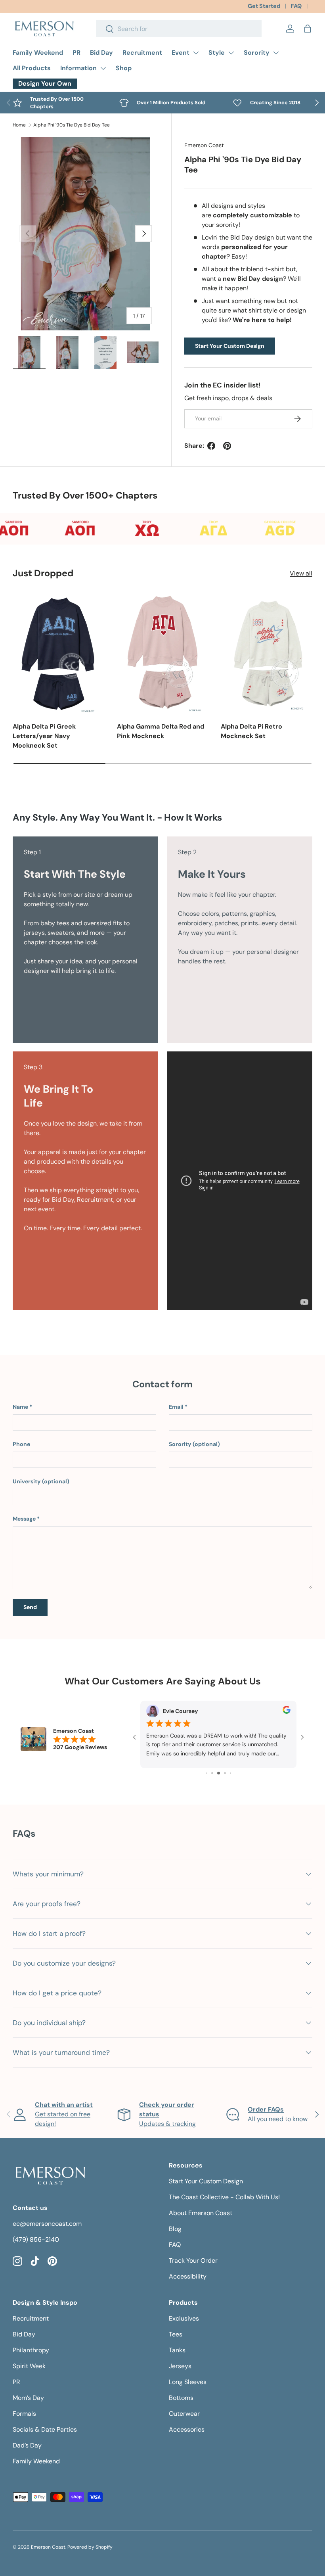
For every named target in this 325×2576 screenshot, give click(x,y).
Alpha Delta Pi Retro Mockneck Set (251, 731)
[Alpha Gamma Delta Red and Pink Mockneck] (163, 653)
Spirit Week (29, 2366)
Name (20, 1407)
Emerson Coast (204, 145)
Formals (24, 2414)
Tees (176, 2334)
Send (30, 1607)
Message (24, 1519)
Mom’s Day (28, 2398)
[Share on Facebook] (211, 446)
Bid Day (101, 53)
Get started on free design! (64, 2114)
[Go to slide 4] (212, 1773)
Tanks (177, 2350)
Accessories (187, 2429)
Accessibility (188, 2276)
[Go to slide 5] (219, 1773)
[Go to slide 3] (207, 1773)
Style (217, 53)
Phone (21, 1444)
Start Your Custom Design (230, 346)
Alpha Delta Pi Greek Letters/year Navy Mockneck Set (44, 736)
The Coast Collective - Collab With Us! (224, 2197)
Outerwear (184, 2414)
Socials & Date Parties (45, 2429)
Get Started (264, 6)
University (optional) (41, 1481)
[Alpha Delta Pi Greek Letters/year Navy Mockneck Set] (58, 653)
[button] (308, 29)
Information (78, 68)
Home (19, 125)
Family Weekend (38, 53)
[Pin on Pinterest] (227, 446)
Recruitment (142, 53)
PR (76, 53)
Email (176, 1407)
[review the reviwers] (287, 1712)
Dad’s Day (27, 2445)
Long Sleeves (188, 2382)
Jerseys (180, 2366)
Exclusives (184, 2318)
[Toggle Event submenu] (196, 53)
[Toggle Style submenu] (231, 53)
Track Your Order (193, 2260)
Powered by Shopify (90, 2547)
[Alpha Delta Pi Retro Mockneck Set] (267, 653)
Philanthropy (31, 2350)
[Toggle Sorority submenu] (276, 53)
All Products (32, 68)
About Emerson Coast (201, 2213)
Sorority (257, 53)
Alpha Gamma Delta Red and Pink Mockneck (161, 731)
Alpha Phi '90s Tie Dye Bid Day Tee (72, 125)
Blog (175, 2229)
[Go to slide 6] (225, 1773)
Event (181, 53)
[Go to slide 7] (230, 1773)
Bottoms (181, 2398)
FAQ (296, 6)
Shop (124, 68)
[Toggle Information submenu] (103, 68)
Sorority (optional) (194, 1444)
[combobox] (179, 29)
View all (301, 573)
